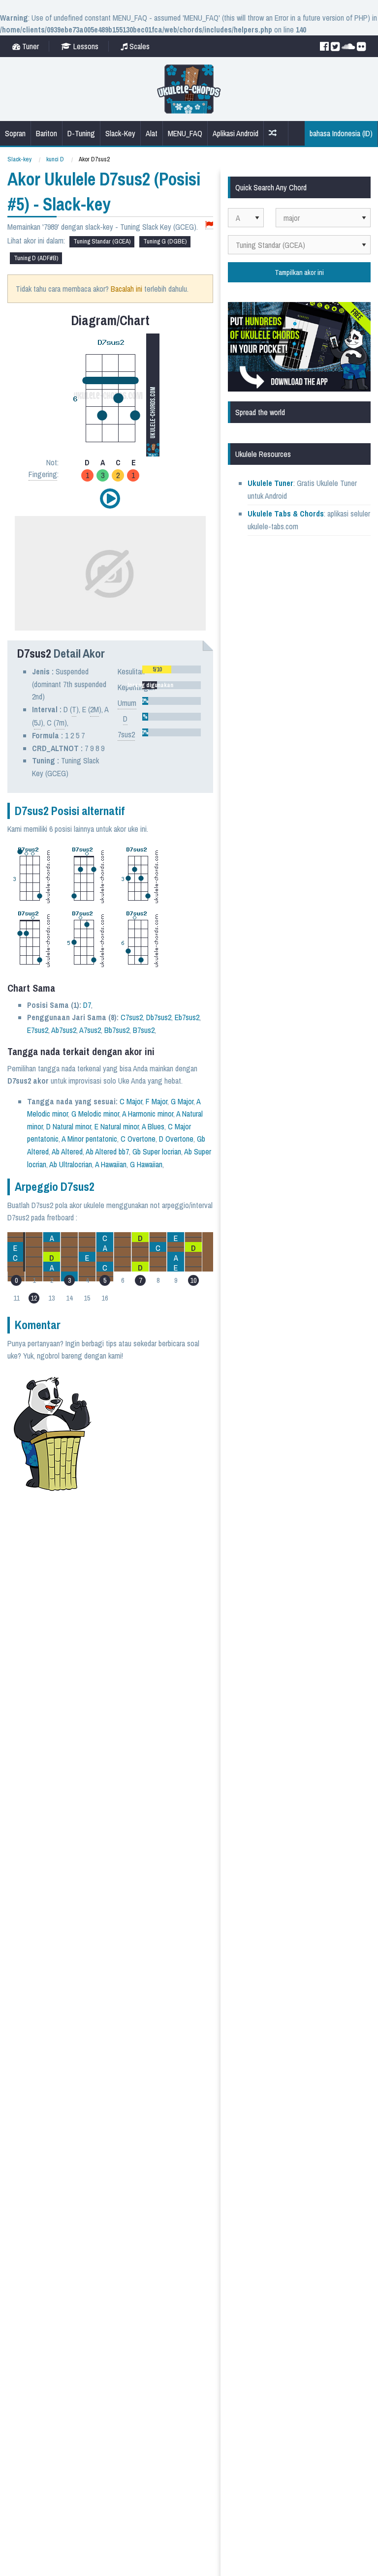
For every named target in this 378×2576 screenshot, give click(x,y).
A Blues (153, 1126)
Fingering (43, 474)
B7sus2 (144, 1030)
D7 (87, 1005)
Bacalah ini (126, 289)
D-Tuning (81, 133)
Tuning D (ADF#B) (36, 258)
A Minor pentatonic (89, 1139)
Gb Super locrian (157, 1152)
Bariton (47, 133)
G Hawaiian (146, 1164)
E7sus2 (38, 1030)
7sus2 (126, 734)
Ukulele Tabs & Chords (286, 514)
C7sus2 (132, 1017)
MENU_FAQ (185, 133)
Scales (139, 46)
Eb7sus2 (187, 1017)
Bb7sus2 (117, 1030)
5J (37, 723)
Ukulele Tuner (270, 483)
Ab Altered (67, 1152)
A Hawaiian (111, 1164)
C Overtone (138, 1139)
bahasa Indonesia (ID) (341, 133)
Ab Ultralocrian (71, 1164)
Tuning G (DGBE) (165, 241)
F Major (157, 1101)
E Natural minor (117, 1126)
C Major (131, 1101)
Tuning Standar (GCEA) (102, 241)
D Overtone (176, 1139)
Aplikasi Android (236, 133)
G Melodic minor (95, 1114)
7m (60, 723)
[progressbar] (172, 669)
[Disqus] (136, 1619)
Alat (152, 133)
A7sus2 (90, 1030)
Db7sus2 (159, 1017)
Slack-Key (120, 133)
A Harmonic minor (148, 1114)
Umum (127, 703)
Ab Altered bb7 (107, 1152)
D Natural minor (69, 1126)
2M (94, 709)
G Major (182, 1101)
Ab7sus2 (64, 1030)
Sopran (15, 133)
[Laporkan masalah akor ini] (209, 225)
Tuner (30, 46)
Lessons (85, 46)
